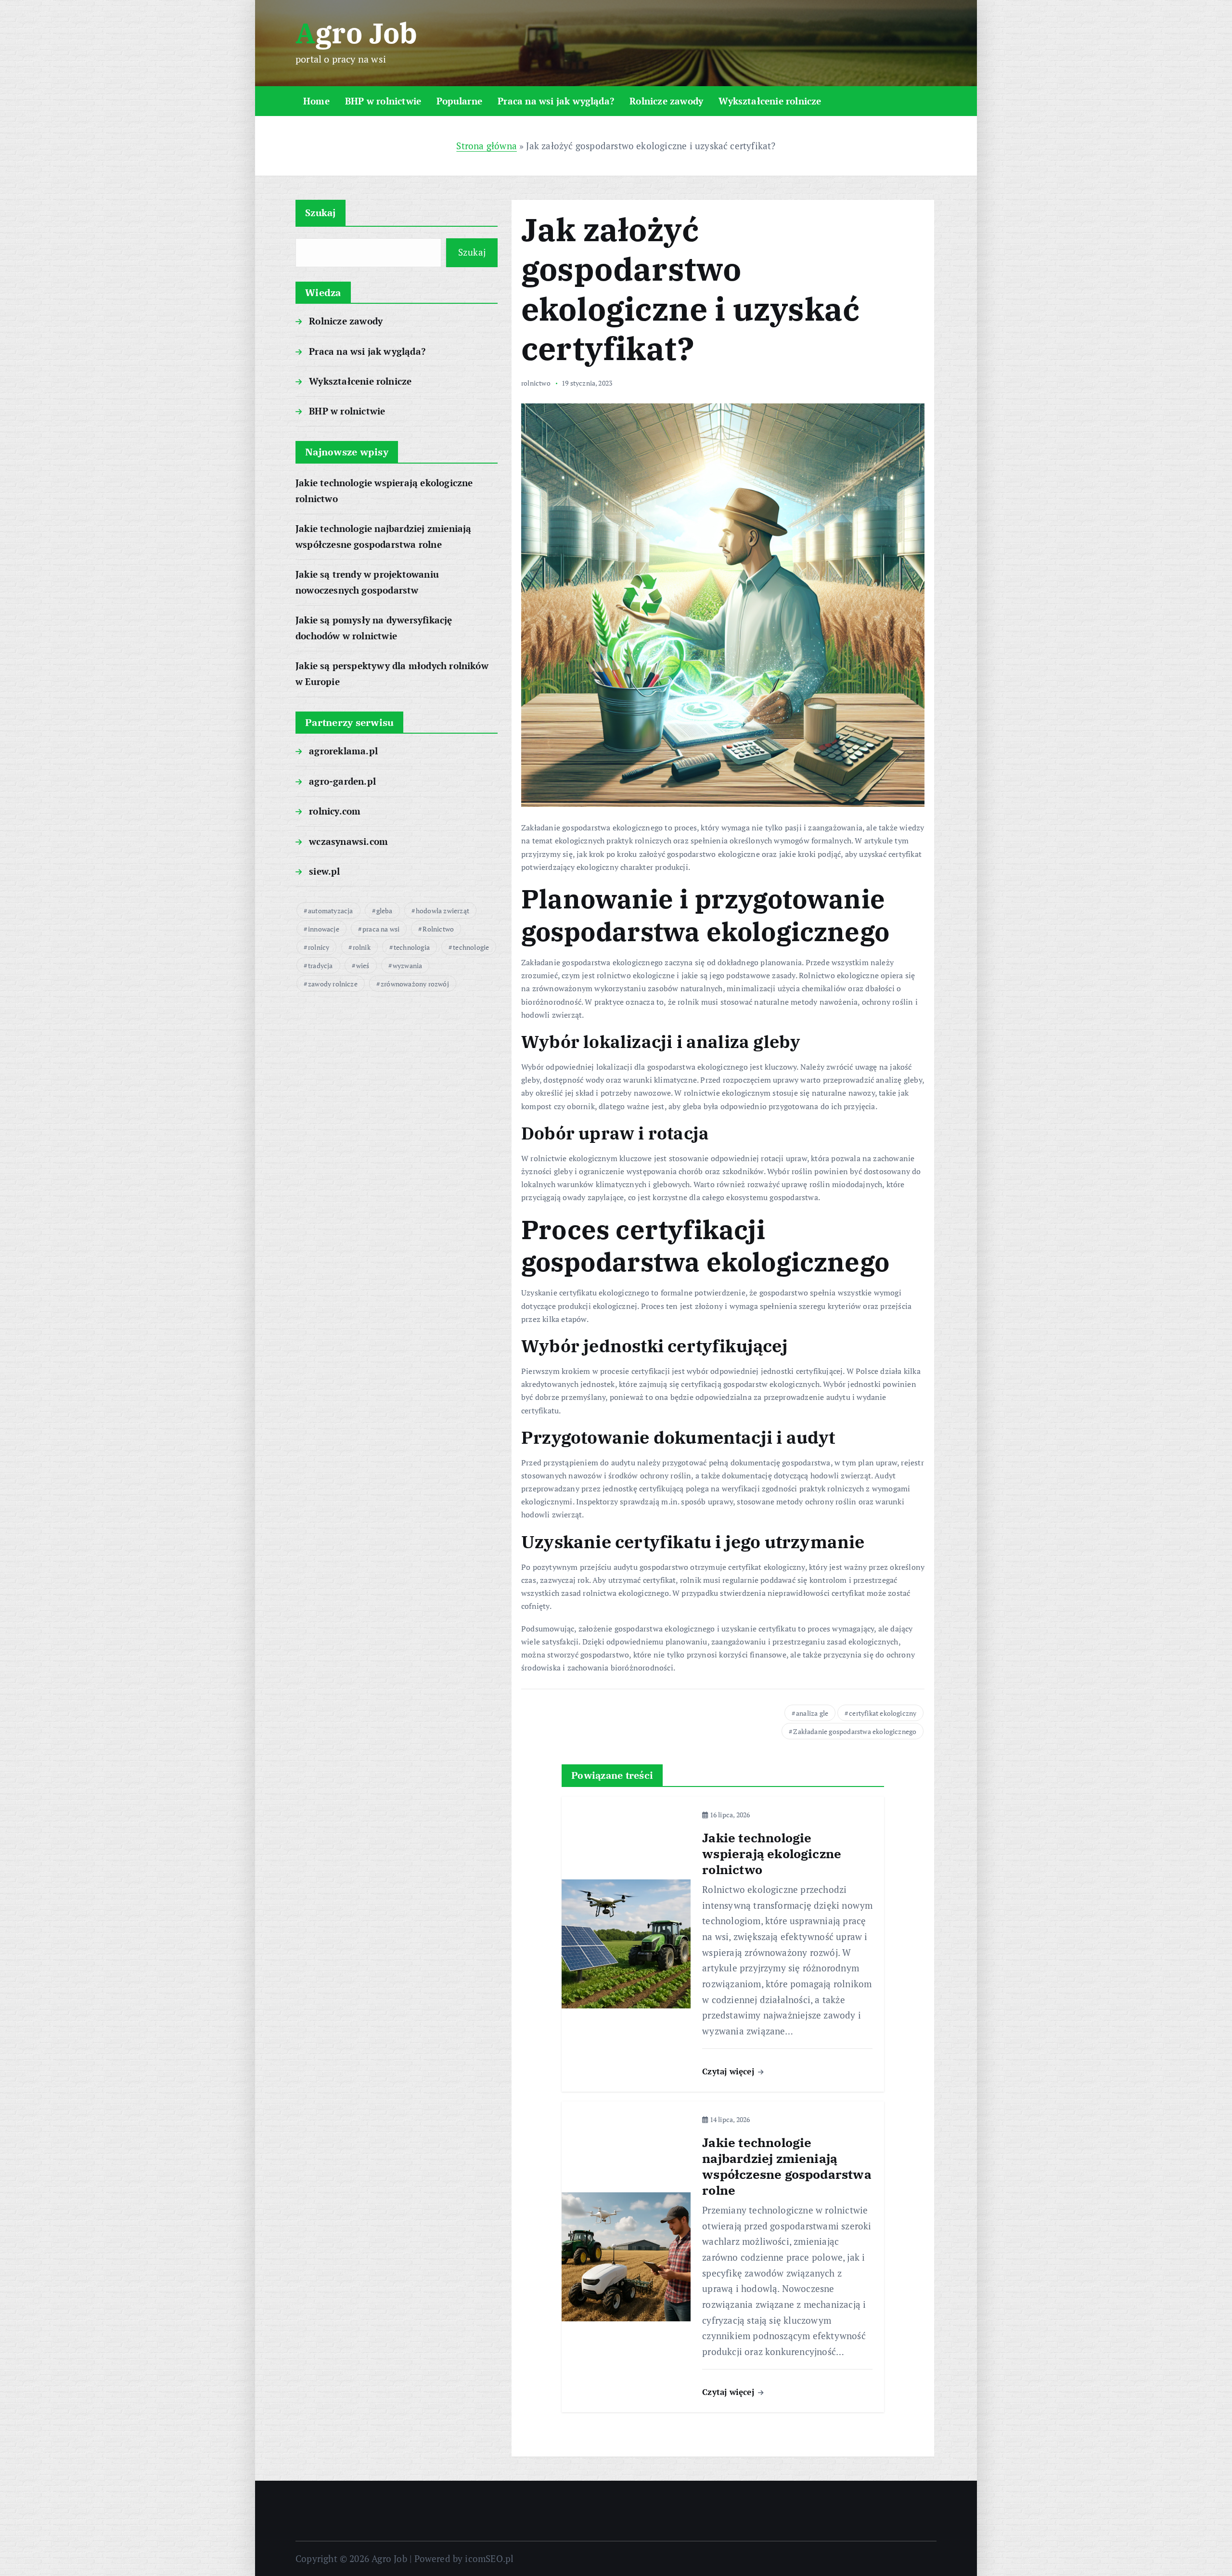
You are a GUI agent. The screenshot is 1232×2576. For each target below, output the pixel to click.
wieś (363, 965)
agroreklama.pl (343, 751)
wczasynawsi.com (348, 841)
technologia (412, 947)
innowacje (324, 929)
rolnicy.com (335, 811)
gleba (385, 911)
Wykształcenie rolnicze (770, 101)
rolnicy (319, 947)
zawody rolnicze (333, 984)
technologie (471, 947)
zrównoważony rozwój (415, 984)
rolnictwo (536, 383)
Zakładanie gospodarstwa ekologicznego (855, 1731)
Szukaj (321, 213)
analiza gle (812, 1713)
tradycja (321, 965)
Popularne (459, 101)
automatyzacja (331, 911)
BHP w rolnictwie (383, 101)
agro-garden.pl (342, 781)
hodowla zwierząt (443, 911)
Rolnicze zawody (666, 101)
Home (316, 101)
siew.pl (324, 871)
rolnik (362, 947)
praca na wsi (381, 929)
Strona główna (487, 146)
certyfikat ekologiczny (883, 1713)
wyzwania (408, 965)
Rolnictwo (438, 929)
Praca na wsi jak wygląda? (556, 101)
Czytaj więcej (729, 2071)
